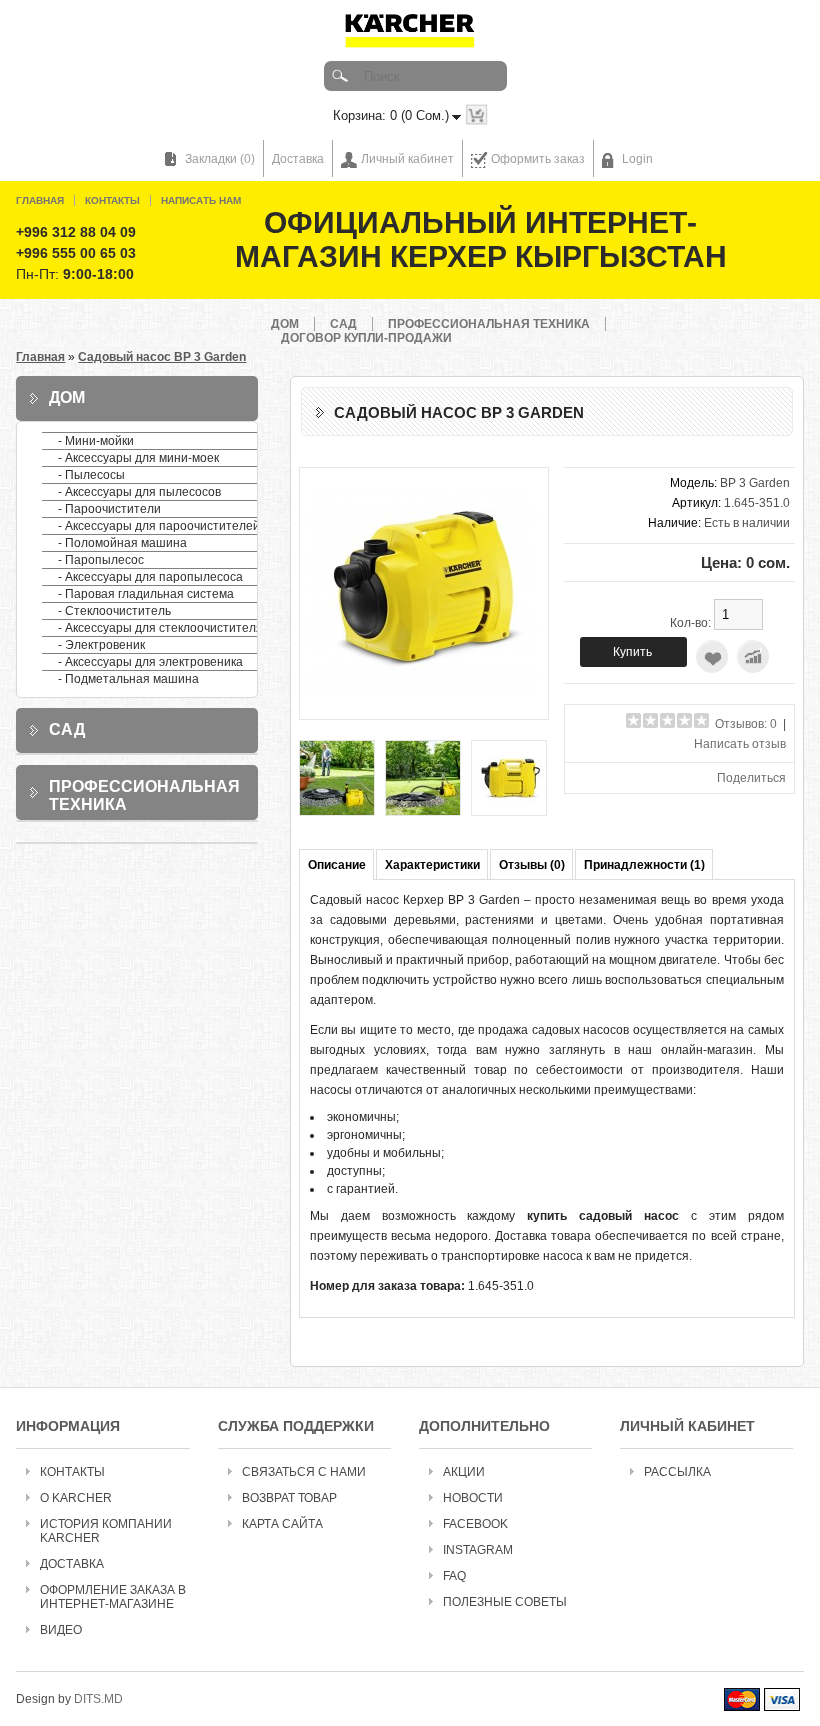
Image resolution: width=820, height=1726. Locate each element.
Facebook (475, 1524)
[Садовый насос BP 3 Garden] (424, 702)
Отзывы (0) (532, 865)
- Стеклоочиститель (114, 611)
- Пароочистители (109, 509)
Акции (464, 1472)
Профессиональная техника (489, 324)
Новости (473, 1498)
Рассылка (677, 1472)
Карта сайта (282, 1524)
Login (637, 159)
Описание (337, 865)
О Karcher (76, 1498)
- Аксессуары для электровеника (150, 662)
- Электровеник (101, 645)
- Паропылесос (101, 560)
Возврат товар (289, 1498)
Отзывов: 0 (746, 724)
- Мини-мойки (96, 441)
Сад (343, 324)
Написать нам (201, 200)
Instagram (478, 1550)
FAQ (454, 1576)
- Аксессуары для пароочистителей (159, 526)
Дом (285, 324)
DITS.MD (98, 1699)
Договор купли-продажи (366, 338)
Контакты (112, 200)
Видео (61, 1630)
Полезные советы (505, 1602)
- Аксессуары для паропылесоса (150, 577)
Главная (40, 200)
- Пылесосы (91, 475)
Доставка (298, 159)
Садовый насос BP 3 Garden (162, 357)
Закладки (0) (220, 159)
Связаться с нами (304, 1472)
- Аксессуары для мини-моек (138, 458)
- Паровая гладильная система (146, 594)
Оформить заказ (538, 159)
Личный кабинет (407, 159)
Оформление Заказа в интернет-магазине (113, 1597)
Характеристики (432, 865)
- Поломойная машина (122, 543)
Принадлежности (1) (644, 865)
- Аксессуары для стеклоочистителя (160, 628)
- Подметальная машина (128, 679)
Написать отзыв (740, 744)
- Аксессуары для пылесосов (139, 492)
